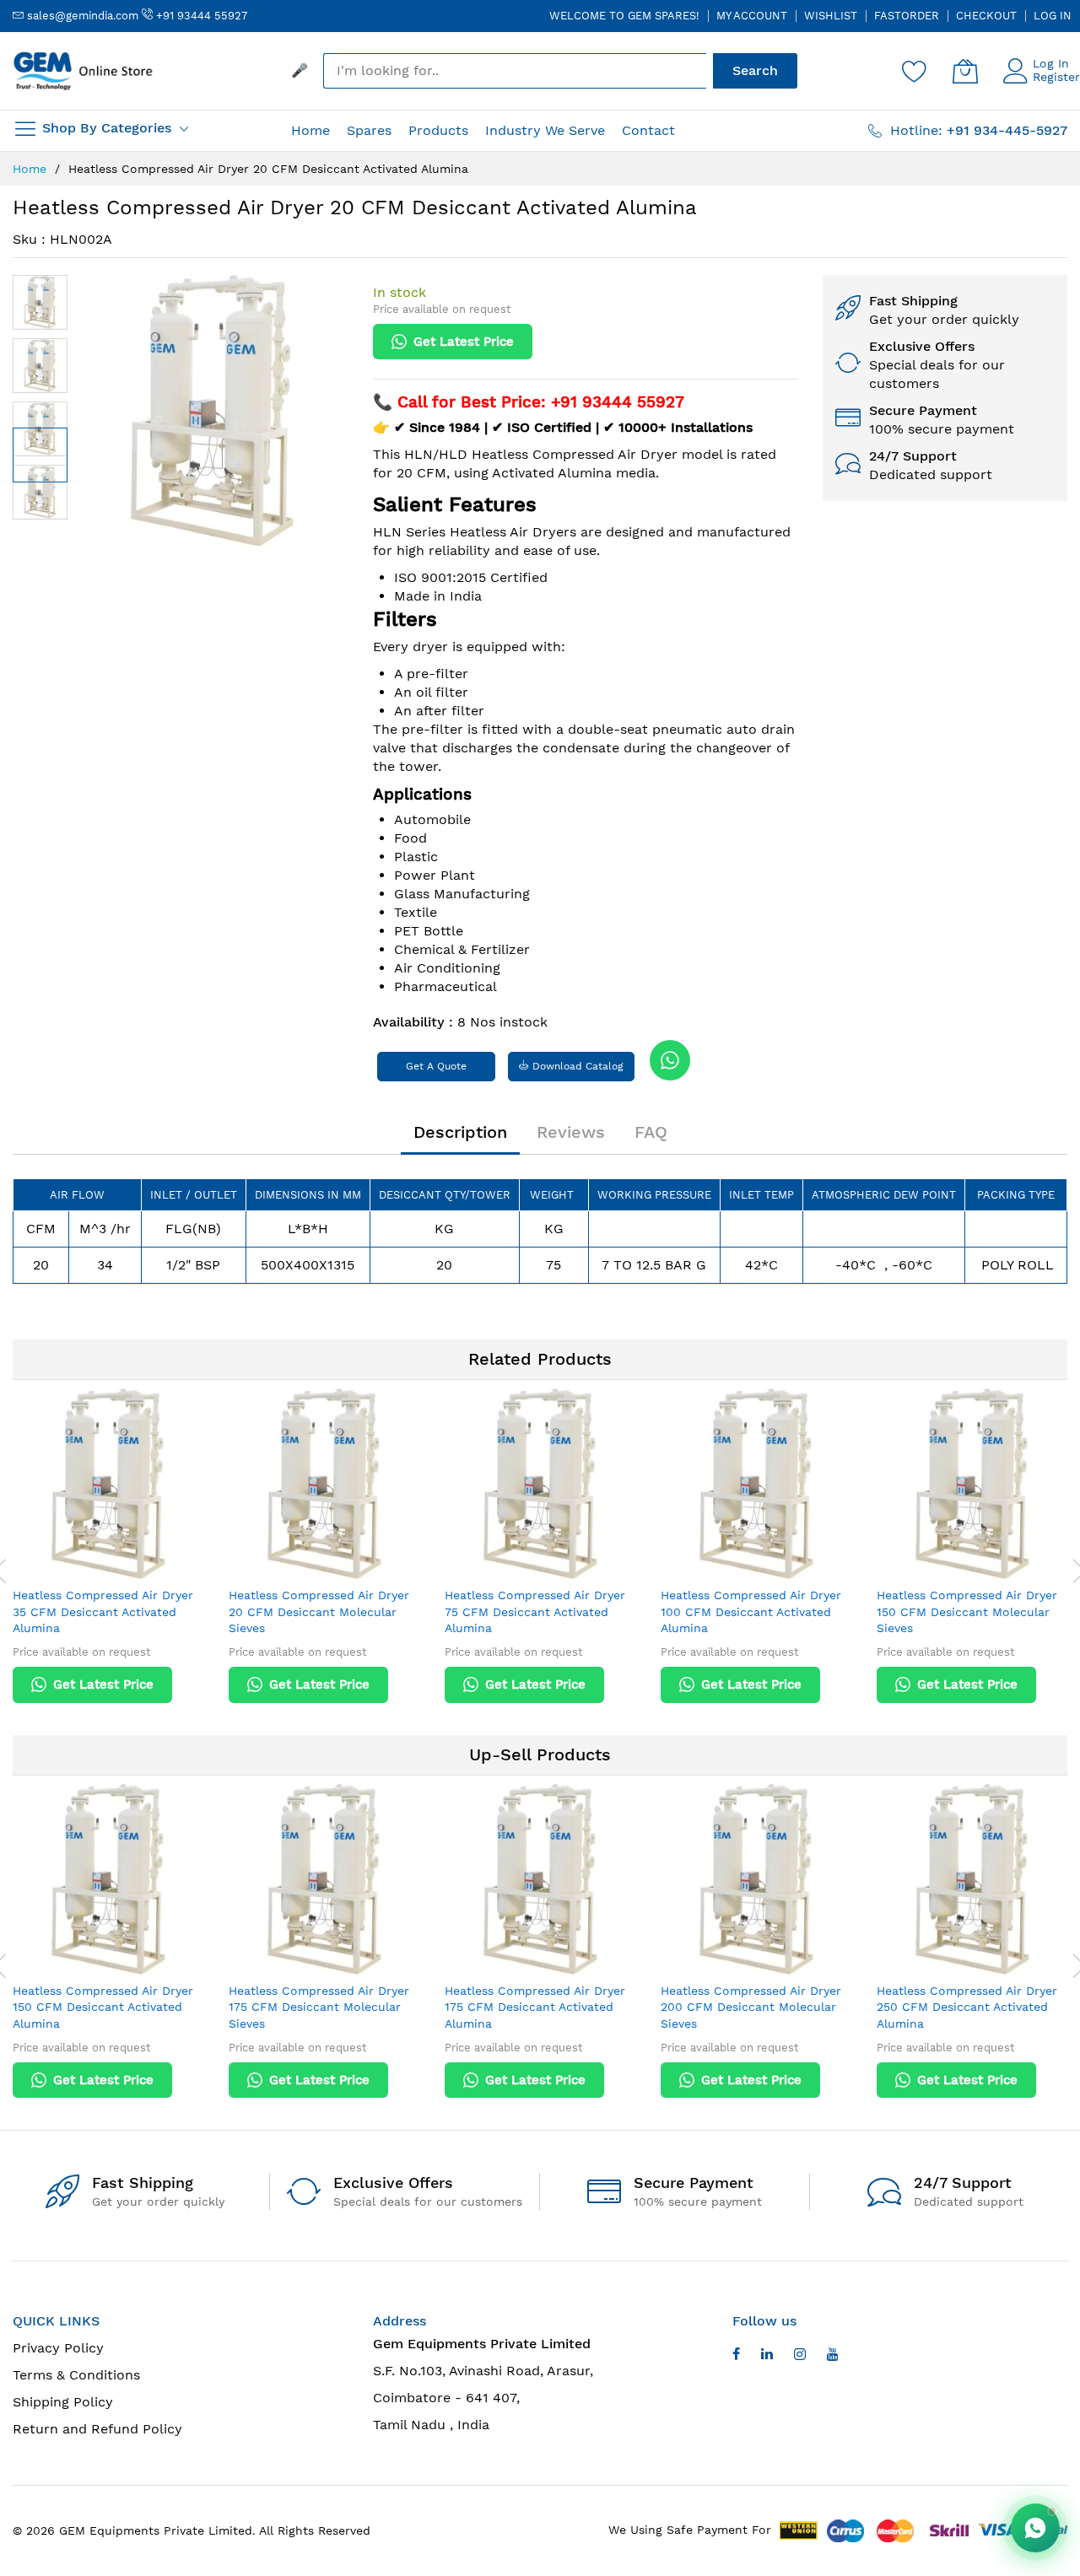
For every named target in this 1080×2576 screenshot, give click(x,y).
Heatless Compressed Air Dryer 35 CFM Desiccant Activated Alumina (103, 1611)
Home (30, 169)
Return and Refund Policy (97, 2429)
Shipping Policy (63, 2402)
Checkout (986, 16)
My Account (752, 16)
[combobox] (515, 71)
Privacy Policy (58, 2348)
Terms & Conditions (76, 2375)
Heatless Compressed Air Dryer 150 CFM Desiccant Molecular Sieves (967, 1611)
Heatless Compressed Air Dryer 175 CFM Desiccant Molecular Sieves (319, 2007)
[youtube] (767, 2356)
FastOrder (907, 16)
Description (460, 1132)
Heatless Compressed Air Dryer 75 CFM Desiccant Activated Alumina (535, 1611)
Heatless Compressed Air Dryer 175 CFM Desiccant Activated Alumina (535, 2007)
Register (1056, 77)
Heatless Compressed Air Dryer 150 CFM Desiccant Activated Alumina (103, 2007)
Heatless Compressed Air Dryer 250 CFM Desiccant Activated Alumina (967, 2007)
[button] (40, 302)
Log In (1053, 16)
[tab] (460, 1132)
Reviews (571, 1132)
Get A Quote (436, 1066)
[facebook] (736, 2356)
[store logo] (84, 71)
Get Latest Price (464, 342)
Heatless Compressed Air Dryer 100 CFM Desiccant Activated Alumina (751, 1611)
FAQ (651, 1132)
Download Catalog (576, 1066)
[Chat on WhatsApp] (1035, 2528)
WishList (831, 16)
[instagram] (800, 2356)
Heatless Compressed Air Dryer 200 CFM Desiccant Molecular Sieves (751, 2007)
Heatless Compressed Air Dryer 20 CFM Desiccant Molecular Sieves (319, 1611)
